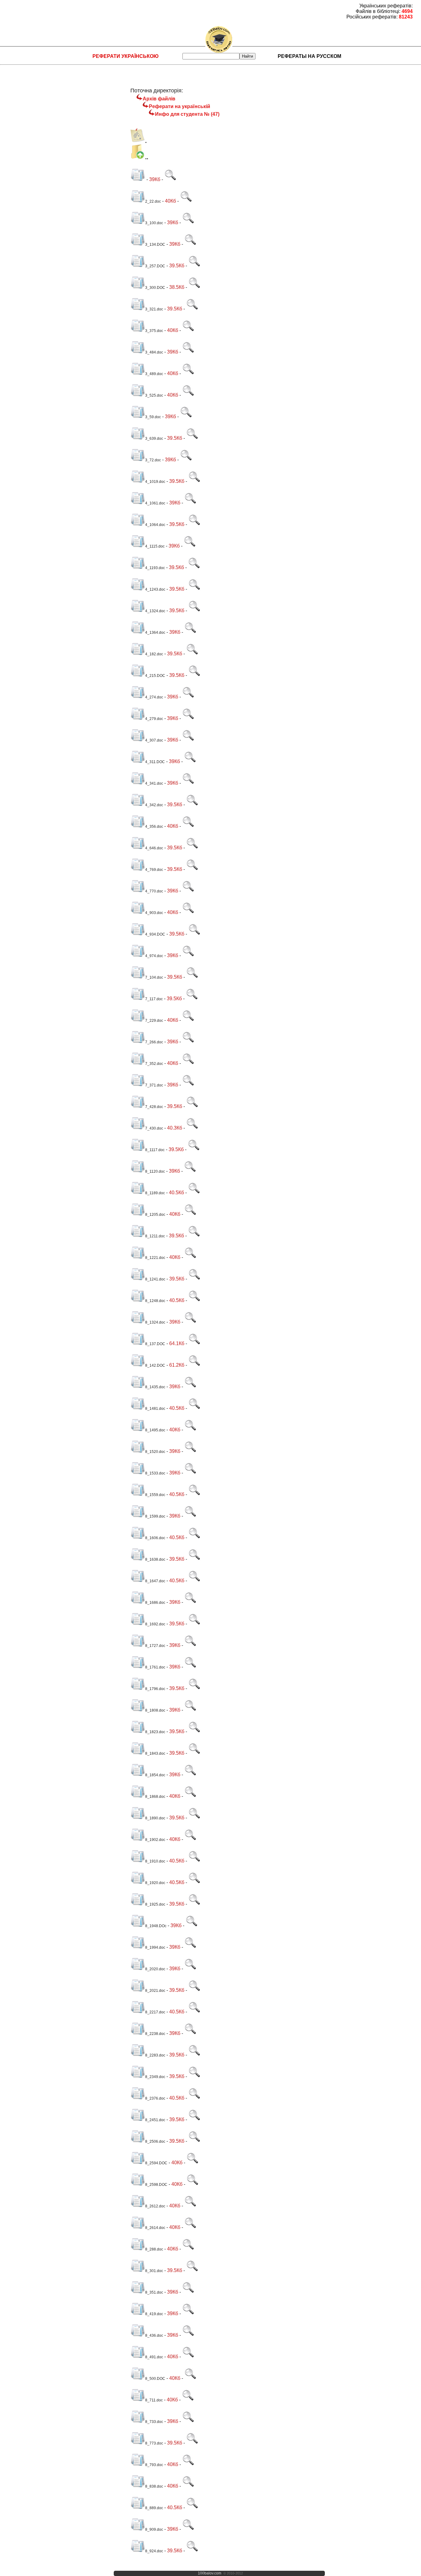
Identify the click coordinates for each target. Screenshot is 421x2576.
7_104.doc (154, 977)
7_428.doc (154, 1107)
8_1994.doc (155, 1947)
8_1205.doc (155, 1215)
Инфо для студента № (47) (187, 114)
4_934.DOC (155, 934)
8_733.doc (154, 2422)
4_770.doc (154, 891)
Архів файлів (159, 99)
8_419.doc (154, 2314)
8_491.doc (154, 2357)
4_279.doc (154, 719)
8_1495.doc (155, 1430)
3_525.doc (154, 395)
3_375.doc (154, 331)
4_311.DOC (155, 762)
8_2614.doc (155, 2228)
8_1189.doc (155, 1193)
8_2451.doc (155, 2120)
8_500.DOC (155, 2379)
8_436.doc (154, 2335)
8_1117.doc (155, 1150)
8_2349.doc (155, 2077)
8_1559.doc (155, 1495)
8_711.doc (154, 2400)
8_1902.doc (155, 1840)
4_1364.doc (155, 633)
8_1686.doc (155, 1603)
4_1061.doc (155, 503)
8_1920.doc (155, 1883)
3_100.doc (154, 223)
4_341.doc (154, 783)
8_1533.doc (155, 1473)
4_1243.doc (155, 589)
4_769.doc (154, 870)
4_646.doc (154, 848)
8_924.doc (154, 2551)
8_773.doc (154, 2443)
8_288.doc (154, 2249)
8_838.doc (154, 2486)
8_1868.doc (155, 1797)
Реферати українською (126, 56)
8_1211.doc (155, 1236)
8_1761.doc (155, 1667)
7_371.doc (154, 1085)
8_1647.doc (155, 1581)
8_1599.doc (155, 1516)
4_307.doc (154, 740)
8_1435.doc (155, 1387)
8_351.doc (154, 2292)
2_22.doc (153, 201)
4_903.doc (154, 913)
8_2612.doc (155, 2206)
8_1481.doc (155, 1409)
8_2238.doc (155, 2034)
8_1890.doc (155, 1818)
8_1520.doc (155, 1452)
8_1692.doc (155, 1624)
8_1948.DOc (156, 1926)
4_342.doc (154, 805)
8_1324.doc (155, 1322)
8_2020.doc (155, 1969)
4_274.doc (154, 697)
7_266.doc (154, 1042)
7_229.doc (154, 1021)
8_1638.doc (155, 1559)
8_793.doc (154, 2465)
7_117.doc (154, 999)
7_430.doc (154, 1128)
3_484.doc (154, 352)
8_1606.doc (155, 1538)
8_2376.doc (155, 2098)
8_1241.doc (155, 1279)
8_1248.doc (155, 1301)
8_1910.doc (155, 1861)
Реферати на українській (180, 106)
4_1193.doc (155, 568)
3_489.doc (154, 374)
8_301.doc (154, 2271)
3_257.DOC (155, 266)
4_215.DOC (155, 676)
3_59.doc (153, 417)
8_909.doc (154, 2529)
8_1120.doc (155, 1171)
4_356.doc (154, 827)
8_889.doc (154, 2508)
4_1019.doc (155, 482)
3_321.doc (154, 309)
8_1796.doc (155, 1689)
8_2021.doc (155, 1991)
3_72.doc (153, 460)
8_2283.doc (155, 2055)
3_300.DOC (155, 288)
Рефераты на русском (309, 56)
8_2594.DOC (156, 2163)
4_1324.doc (155, 611)
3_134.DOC (155, 245)
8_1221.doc (155, 1258)
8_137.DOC (155, 1344)
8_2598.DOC (156, 2185)
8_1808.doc (155, 1710)
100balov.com (210, 2573)
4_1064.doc (155, 525)
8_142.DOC (155, 1365)
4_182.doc (154, 654)
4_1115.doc (155, 546)
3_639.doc (154, 439)
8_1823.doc (155, 1732)
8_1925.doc (155, 1904)
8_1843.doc (155, 1753)
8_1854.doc (155, 1775)
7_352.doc (154, 1064)
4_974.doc (154, 956)
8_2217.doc (155, 2012)
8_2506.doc (155, 2141)
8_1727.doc (155, 1646)
